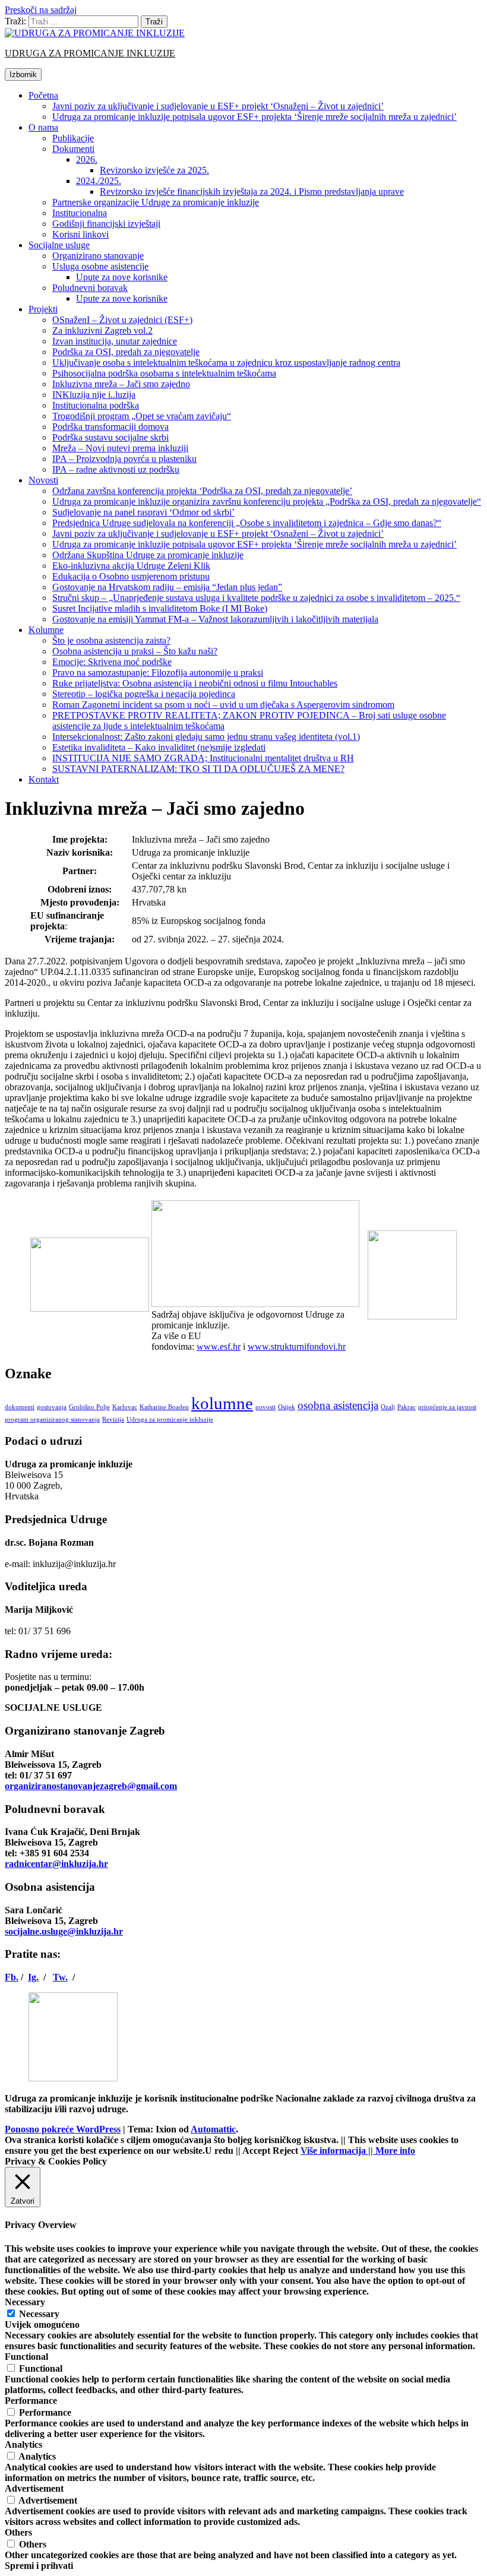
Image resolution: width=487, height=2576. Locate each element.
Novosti (43, 480)
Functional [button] (26, 2357)
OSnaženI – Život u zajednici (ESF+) (122, 320)
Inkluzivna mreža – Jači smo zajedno (121, 384)
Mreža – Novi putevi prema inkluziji (120, 448)
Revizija (113, 1420)
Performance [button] (31, 2401)
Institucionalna (80, 213)
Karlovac (125, 1407)
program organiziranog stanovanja (52, 1420)
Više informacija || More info (358, 2151)
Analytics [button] (23, 2444)
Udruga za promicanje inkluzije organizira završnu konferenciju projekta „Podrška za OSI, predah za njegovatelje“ (267, 501)
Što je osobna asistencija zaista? (111, 640)
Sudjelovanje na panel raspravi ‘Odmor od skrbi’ (143, 512)
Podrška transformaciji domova (110, 427)
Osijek (287, 1407)
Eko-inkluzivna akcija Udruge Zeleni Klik (131, 566)
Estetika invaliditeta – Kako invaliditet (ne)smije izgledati (159, 747)
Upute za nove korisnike (122, 277)
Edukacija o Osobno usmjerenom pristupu (131, 576)
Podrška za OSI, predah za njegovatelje (126, 352)
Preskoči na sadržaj (41, 10)
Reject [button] (285, 2151)
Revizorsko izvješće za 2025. (154, 170)
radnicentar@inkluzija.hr (56, 1864)
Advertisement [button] (34, 2488)
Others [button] (18, 2532)
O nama (43, 127)
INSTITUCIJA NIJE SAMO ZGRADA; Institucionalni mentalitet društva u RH (203, 758)
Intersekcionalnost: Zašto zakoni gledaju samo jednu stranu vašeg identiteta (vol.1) (206, 737)
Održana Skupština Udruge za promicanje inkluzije (148, 555)
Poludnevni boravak (90, 288)
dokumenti (20, 1407)
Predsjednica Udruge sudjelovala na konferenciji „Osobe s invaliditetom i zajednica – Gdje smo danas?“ (247, 523)
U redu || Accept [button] (238, 2151)
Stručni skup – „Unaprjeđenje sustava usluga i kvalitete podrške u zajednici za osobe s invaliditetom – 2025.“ (256, 598)
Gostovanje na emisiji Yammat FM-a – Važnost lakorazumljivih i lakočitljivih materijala (215, 619)
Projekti (43, 309)
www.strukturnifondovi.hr (297, 1346)
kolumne (222, 1403)
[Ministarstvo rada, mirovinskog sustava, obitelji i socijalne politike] (90, 1308)
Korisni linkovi (80, 234)
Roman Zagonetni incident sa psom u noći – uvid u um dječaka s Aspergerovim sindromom (223, 705)
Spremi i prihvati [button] (39, 2566)
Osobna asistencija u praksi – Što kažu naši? (135, 651)
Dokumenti (73, 149)
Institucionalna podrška (96, 405)
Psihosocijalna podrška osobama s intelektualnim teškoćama (164, 373)
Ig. (33, 1977)
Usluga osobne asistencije (100, 266)
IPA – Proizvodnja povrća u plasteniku (124, 459)
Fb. (12, 1977)
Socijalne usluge (59, 245)
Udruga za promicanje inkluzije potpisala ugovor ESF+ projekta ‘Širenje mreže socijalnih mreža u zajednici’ (254, 117)
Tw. (60, 1977)
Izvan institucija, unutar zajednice (115, 341)
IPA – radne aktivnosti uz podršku (116, 469)
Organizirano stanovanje (98, 256)
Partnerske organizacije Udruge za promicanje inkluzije (156, 202)
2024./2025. (99, 181)
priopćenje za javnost (447, 1407)
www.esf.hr (219, 1346)
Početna (43, 95)
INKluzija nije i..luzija (94, 395)
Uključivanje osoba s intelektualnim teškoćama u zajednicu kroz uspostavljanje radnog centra (226, 363)
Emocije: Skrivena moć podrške (112, 662)
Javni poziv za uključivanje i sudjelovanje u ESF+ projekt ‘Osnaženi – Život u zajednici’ (218, 106)
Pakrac (407, 1407)
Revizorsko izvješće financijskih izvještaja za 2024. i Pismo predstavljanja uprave (252, 192)
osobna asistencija (338, 1405)
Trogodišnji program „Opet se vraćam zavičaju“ (142, 416)
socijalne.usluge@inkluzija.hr (64, 1931)
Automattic (213, 2129)
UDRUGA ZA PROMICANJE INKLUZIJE (90, 53)
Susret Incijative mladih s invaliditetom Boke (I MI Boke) (160, 608)
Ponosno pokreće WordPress (63, 2129)
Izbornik (23, 75)
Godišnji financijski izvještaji (106, 224)
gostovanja (52, 1407)
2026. (87, 159)
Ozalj (388, 1407)
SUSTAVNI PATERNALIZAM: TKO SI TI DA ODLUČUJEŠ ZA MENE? (198, 769)
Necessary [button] (25, 2302)
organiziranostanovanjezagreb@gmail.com (91, 1786)
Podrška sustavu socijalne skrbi (110, 437)
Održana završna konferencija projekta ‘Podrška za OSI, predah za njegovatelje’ (202, 491)
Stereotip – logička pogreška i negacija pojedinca (144, 694)
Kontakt (44, 779)
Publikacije (73, 138)
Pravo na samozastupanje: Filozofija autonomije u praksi (158, 673)
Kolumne (46, 630)
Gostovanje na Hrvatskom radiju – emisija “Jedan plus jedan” (167, 587)
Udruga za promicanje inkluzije (170, 1420)
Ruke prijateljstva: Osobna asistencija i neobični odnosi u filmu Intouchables (195, 683)
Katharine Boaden (164, 1407)
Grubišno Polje (89, 1407)
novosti (265, 1407)
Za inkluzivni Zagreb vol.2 (102, 330)
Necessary (39, 2314)
